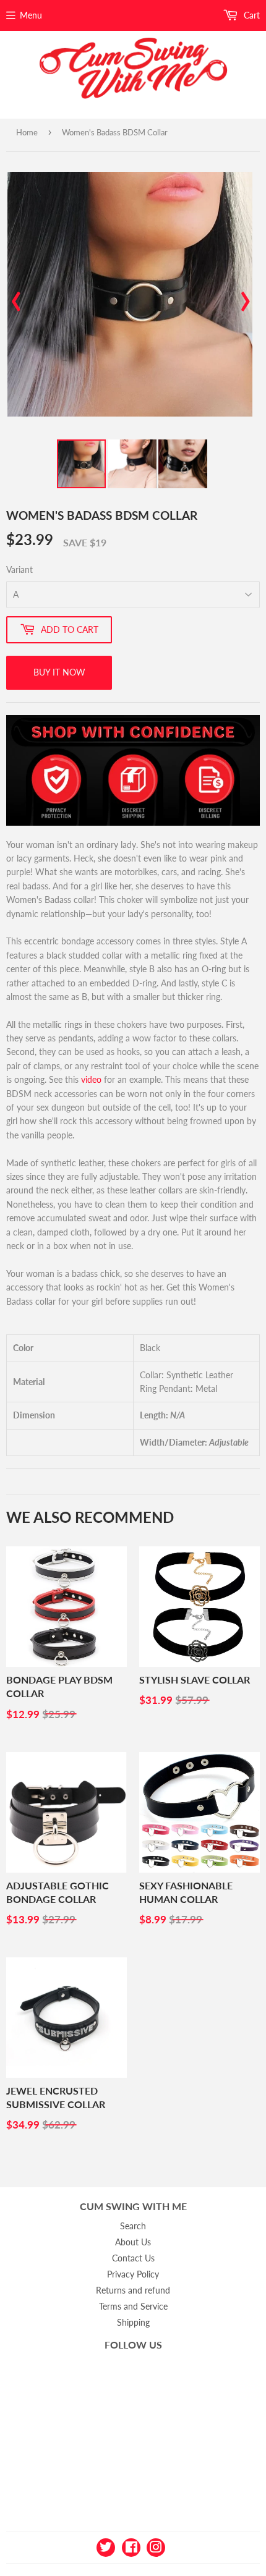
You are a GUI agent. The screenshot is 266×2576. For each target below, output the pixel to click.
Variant (19, 570)
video (91, 1079)
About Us (133, 2242)
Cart (251, 15)
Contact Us (133, 2258)
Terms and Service (133, 2306)
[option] (130, 294)
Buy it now (59, 672)
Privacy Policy (133, 2274)
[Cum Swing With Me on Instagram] (156, 2547)
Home (27, 132)
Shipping (133, 2322)
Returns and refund (133, 2290)
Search (133, 2226)
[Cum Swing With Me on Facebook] (131, 2547)
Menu (31, 15)
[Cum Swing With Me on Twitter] (106, 2547)
